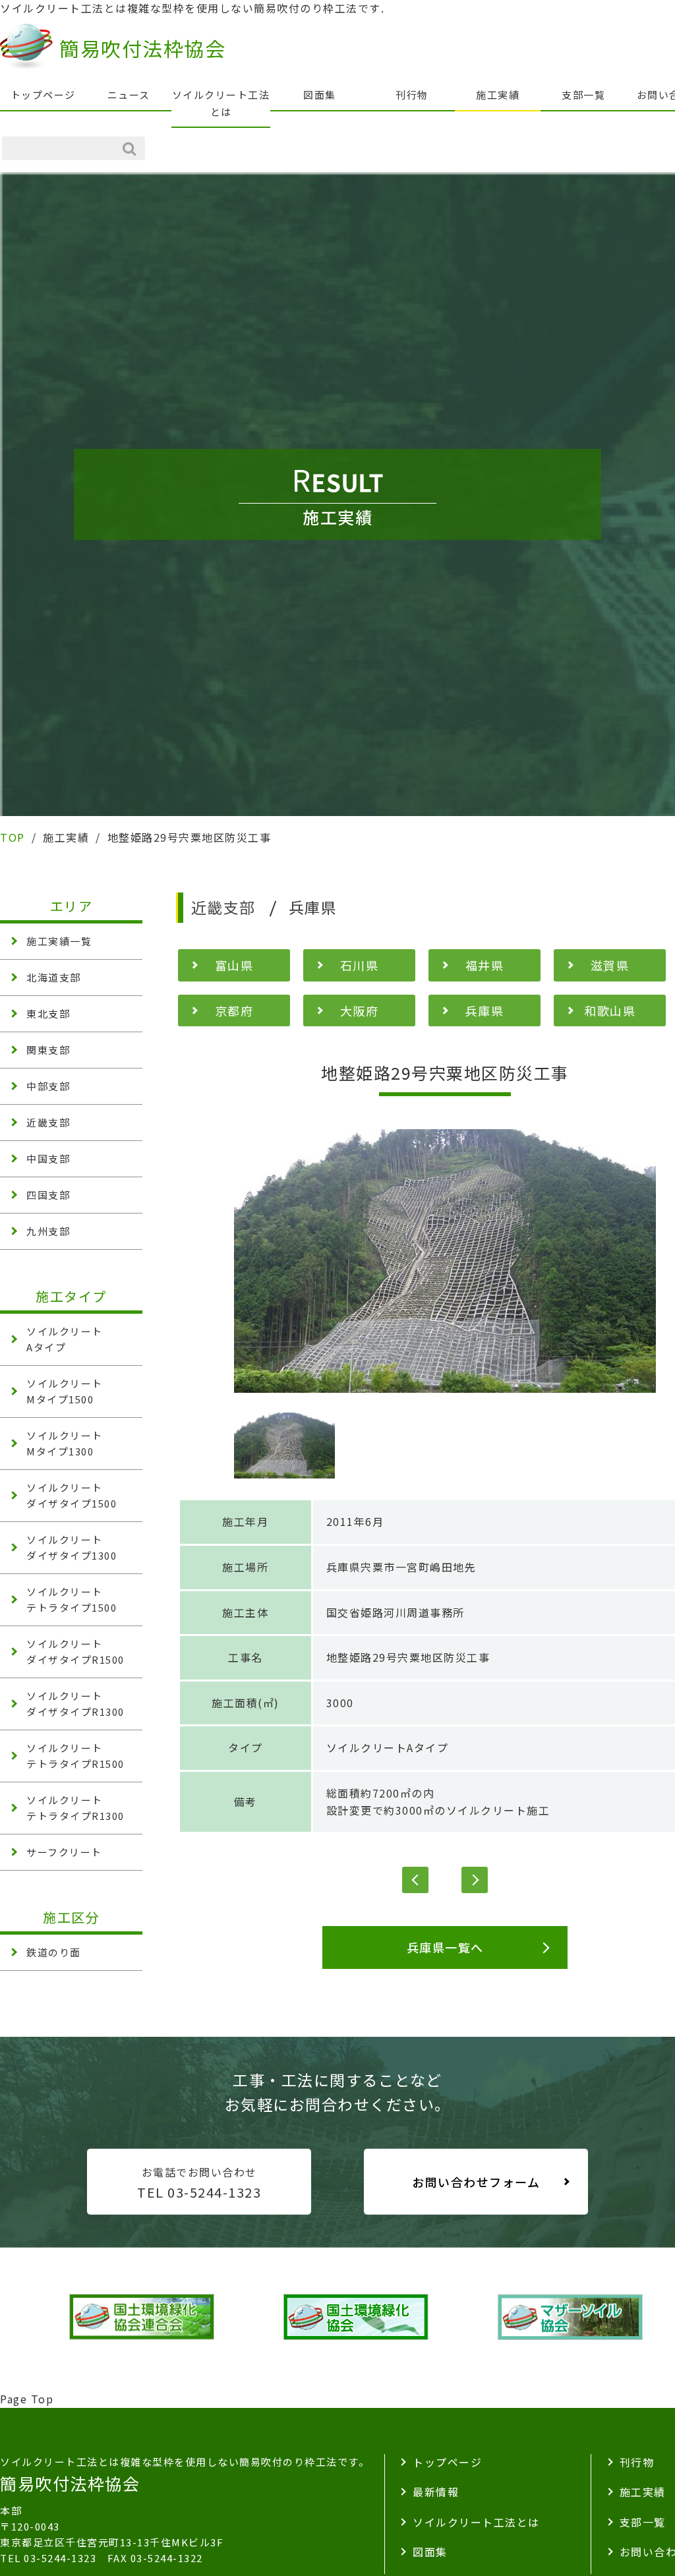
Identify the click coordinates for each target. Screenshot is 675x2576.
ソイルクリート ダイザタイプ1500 (72, 1495)
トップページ (43, 95)
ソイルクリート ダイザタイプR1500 (75, 1652)
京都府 (234, 1010)
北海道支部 (54, 977)
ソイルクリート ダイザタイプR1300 (75, 1704)
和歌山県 (610, 1010)
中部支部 (48, 1086)
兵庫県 (485, 1010)
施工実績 (498, 95)
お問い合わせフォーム (476, 2182)
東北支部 (48, 1013)
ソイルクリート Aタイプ (65, 1339)
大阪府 (360, 1010)
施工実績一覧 (59, 941)
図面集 (320, 95)
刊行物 (412, 95)
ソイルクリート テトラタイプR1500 (75, 1756)
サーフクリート (64, 1852)
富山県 (234, 965)
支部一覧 (583, 95)
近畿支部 (48, 1122)
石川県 (360, 965)
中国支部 (48, 1158)
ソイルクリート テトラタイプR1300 (75, 1808)
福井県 (485, 965)
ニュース (129, 95)
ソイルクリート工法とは (221, 103)
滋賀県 (610, 965)
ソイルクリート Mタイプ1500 (65, 1391)
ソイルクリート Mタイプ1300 (65, 1443)
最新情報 (436, 2492)
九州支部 (48, 1231)
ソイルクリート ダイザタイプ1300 (72, 1547)
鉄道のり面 (54, 1952)
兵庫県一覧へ (445, 1947)
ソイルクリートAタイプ (388, 1747)
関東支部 (48, 1050)
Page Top (27, 2399)
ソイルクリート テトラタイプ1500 (72, 1599)
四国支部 (48, 1195)
